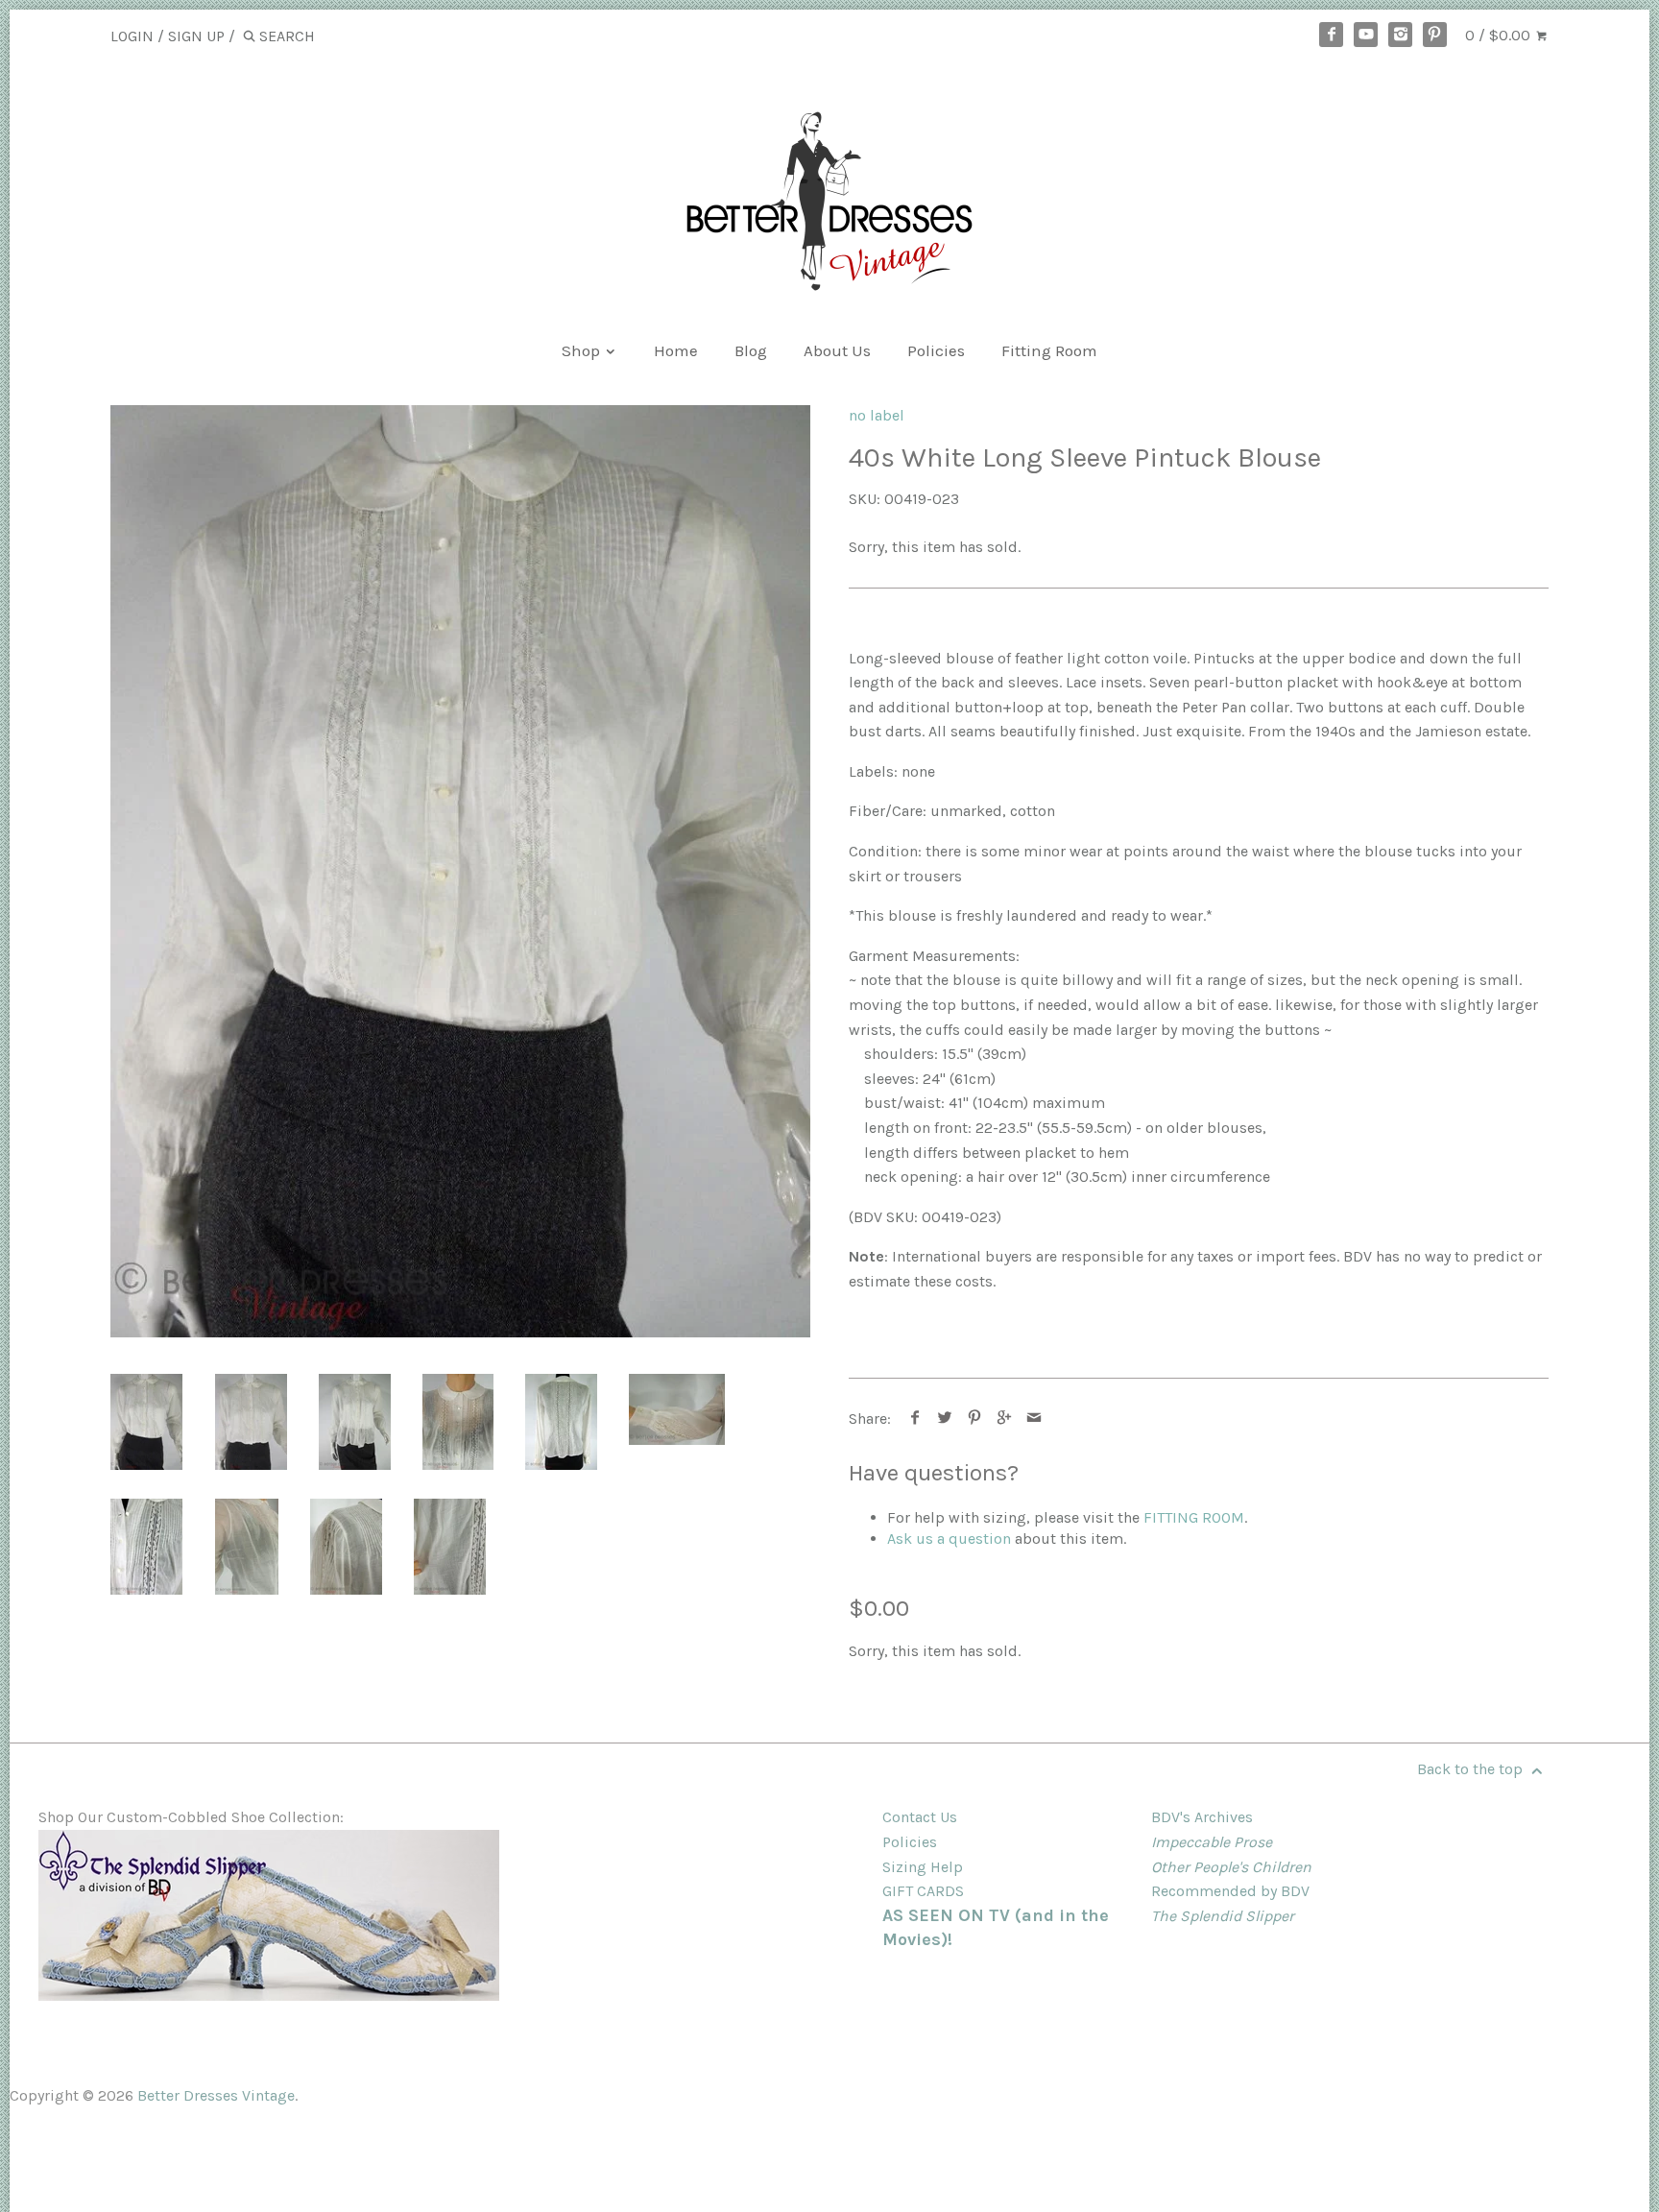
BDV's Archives (1202, 1817)
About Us (837, 350)
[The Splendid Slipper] (269, 1996)
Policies (936, 350)
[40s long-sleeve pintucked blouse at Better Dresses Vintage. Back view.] (561, 1422)
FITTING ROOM (1194, 1517)
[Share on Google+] (1005, 1419)
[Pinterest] (1435, 35)
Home (676, 350)
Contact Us (920, 1817)
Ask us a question (949, 1539)
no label (877, 415)
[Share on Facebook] (915, 1419)
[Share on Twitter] (945, 1419)
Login (132, 36)
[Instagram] (1401, 35)
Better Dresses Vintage (216, 2095)
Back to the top (1472, 1769)
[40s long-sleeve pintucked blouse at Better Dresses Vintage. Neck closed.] (458, 1422)
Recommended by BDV (1230, 1891)
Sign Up (196, 36)
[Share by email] (1034, 1419)
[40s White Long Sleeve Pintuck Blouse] (677, 1409)
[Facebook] (1332, 35)
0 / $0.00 (1500, 35)
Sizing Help (923, 1867)
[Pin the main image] (975, 1419)
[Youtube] (1366, 35)
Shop (583, 350)
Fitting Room (1049, 350)
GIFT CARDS (923, 1891)
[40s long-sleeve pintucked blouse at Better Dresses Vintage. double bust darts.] (247, 1547)
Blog (751, 350)
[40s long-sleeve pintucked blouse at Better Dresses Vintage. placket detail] (146, 1547)
